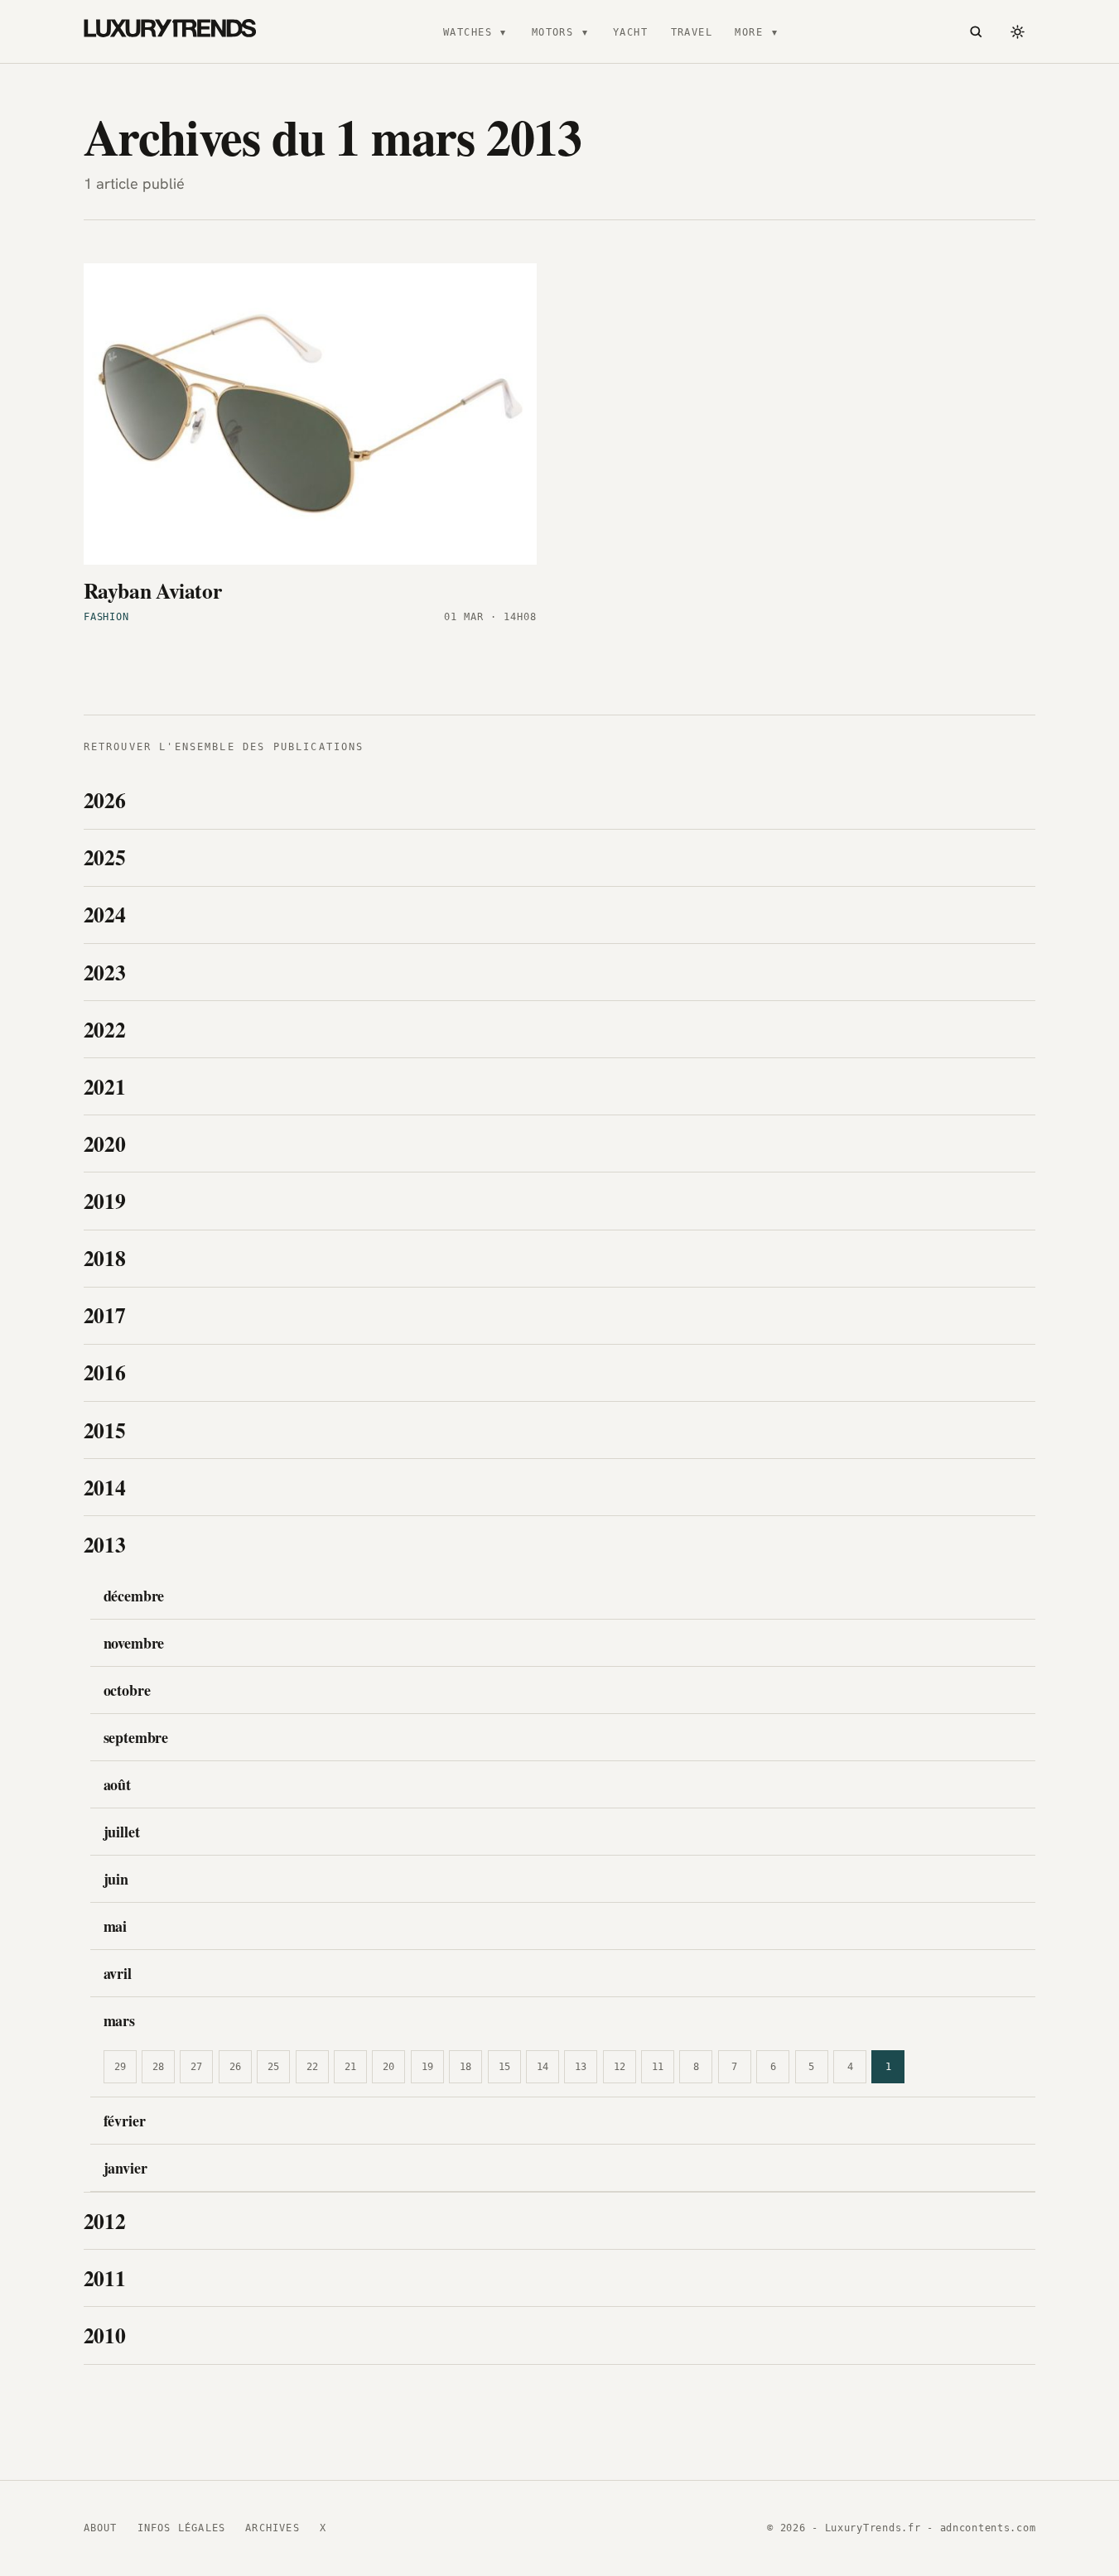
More (749, 32)
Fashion (107, 617)
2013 (105, 1544)
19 (427, 2067)
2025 (105, 857)
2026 (105, 800)
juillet (122, 1832)
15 (504, 2067)
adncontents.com (988, 2528)
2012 (105, 2221)
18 (465, 2067)
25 (273, 2067)
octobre (127, 1690)
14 (543, 2067)
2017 (105, 1315)
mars (119, 2020)
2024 (105, 914)
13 (581, 2067)
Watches (468, 32)
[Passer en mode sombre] (1017, 31)
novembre (134, 1643)
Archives (273, 2528)
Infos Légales (182, 2528)
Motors (553, 32)
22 (312, 2067)
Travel (692, 32)
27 (196, 2067)
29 (120, 2067)
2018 (105, 1258)
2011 (105, 2278)
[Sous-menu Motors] (585, 31)
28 (158, 2067)
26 (235, 2067)
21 (350, 2067)
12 (620, 2067)
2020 (105, 1144)
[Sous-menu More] (774, 31)
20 (388, 2067)
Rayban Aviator (153, 590)
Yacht (630, 32)
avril (118, 1973)
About (101, 2528)
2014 (105, 1487)
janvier (125, 2168)
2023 (105, 972)
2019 (105, 1201)
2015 (105, 1430)
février (125, 2121)
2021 (105, 1086)
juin (116, 1879)
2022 (105, 1029)
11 (658, 2067)
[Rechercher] (977, 31)
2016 (105, 1372)
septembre (136, 1737)
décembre (134, 1596)
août (117, 1784)
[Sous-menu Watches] (503, 31)
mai (115, 1926)
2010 (105, 2335)
